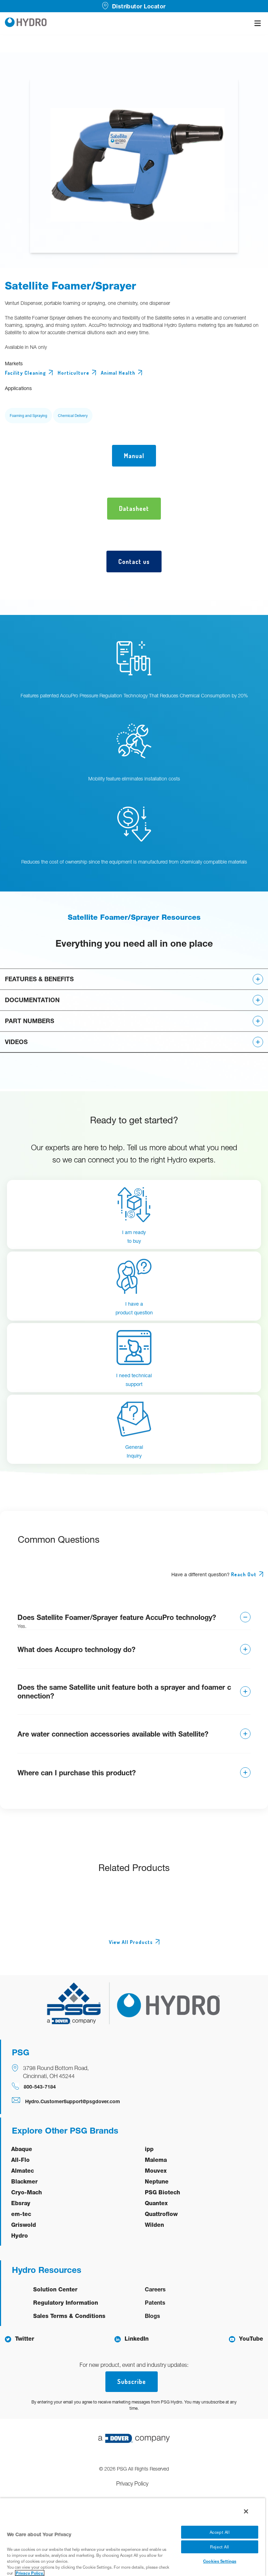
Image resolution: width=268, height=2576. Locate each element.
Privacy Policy (132, 2483)
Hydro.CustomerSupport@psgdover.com (73, 2101)
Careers (155, 2289)
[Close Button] (246, 2511)
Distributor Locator (139, 6)
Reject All (220, 2547)
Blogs (152, 2316)
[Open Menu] (258, 23)
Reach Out (244, 1574)
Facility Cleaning (25, 373)
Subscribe (132, 2381)
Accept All (220, 2532)
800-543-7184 (40, 2087)
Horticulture (73, 373)
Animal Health (118, 373)
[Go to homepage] (26, 23)
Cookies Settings (220, 2561)
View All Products (131, 1942)
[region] (133, 2537)
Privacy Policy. (30, 2573)
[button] (134, 979)
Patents (155, 2302)
